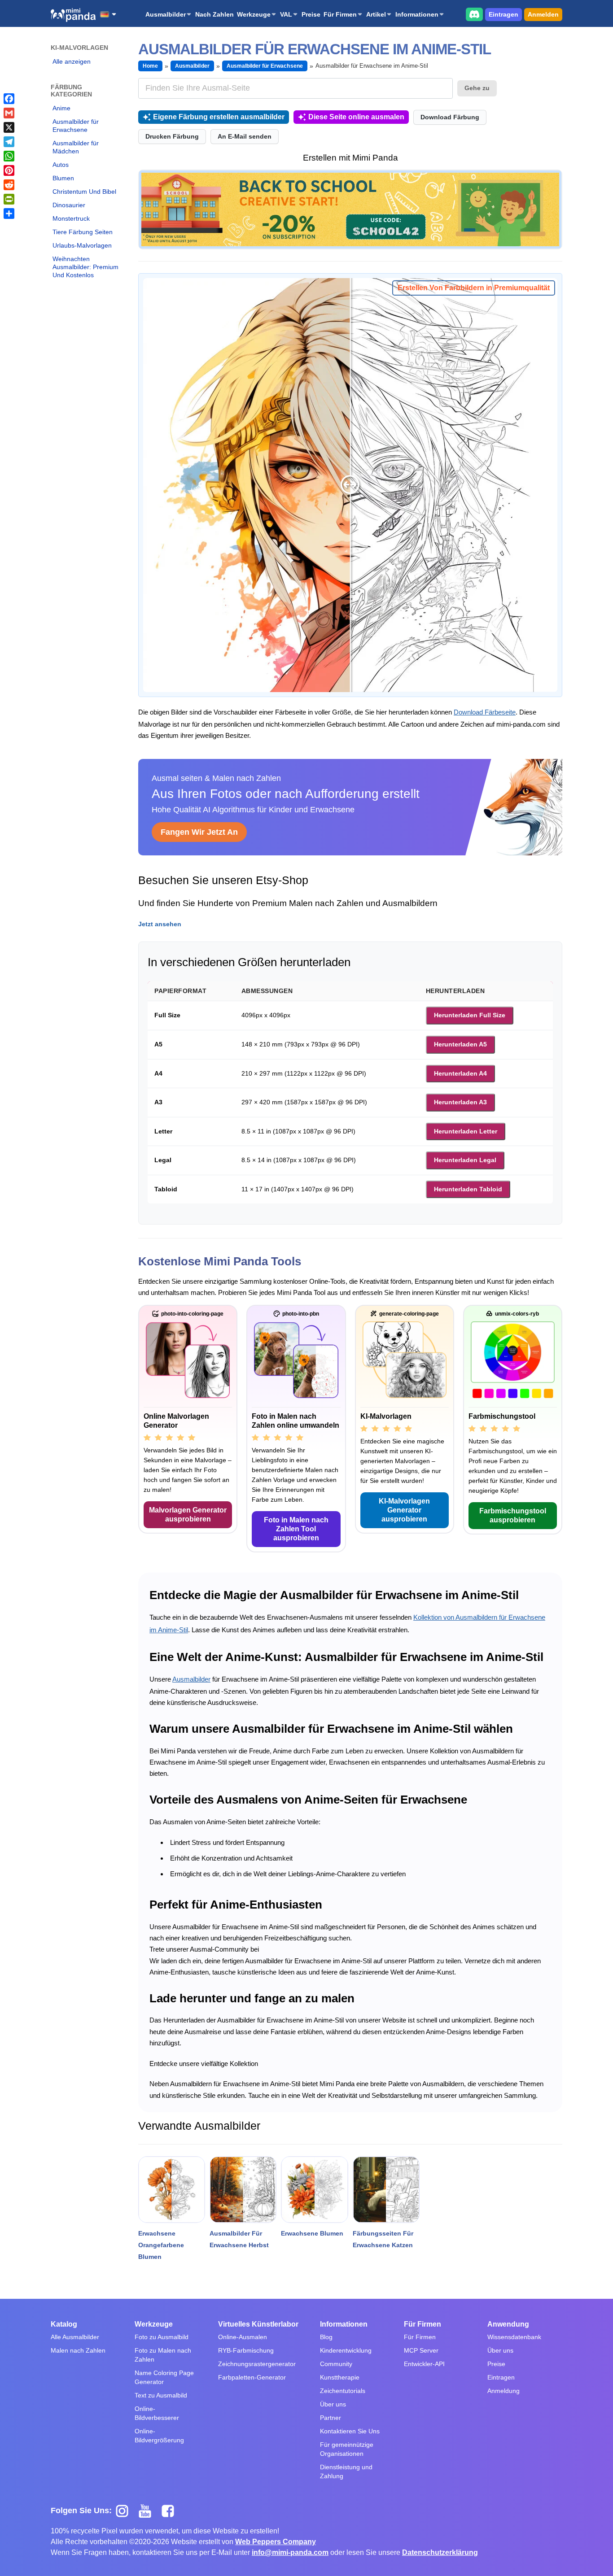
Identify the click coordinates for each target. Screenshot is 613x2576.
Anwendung (508, 2324)
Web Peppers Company (276, 2542)
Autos (61, 165)
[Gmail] (9, 113)
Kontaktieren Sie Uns (350, 2431)
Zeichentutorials (343, 2391)
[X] (9, 127)
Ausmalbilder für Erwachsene (76, 126)
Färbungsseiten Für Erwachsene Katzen (383, 2239)
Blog (326, 2337)
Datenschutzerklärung (440, 2552)
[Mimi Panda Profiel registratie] (350, 209)
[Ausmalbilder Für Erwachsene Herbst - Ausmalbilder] (243, 2190)
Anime (61, 108)
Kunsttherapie (340, 2377)
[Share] (9, 214)
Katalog (64, 2324)
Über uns (333, 2404)
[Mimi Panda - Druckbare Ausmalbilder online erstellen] (73, 15)
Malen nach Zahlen (78, 2350)
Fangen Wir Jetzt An (199, 832)
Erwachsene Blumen (312, 2233)
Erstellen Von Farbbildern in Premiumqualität (474, 288)
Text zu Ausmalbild (161, 2395)
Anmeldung (504, 2391)
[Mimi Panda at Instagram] (125, 2511)
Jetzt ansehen (160, 924)
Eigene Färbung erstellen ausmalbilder (219, 117)
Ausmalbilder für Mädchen (76, 147)
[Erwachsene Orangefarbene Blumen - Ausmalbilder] (172, 2190)
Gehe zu (477, 88)
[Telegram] (9, 142)
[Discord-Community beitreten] (474, 14)
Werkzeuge (254, 14)
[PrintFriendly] (9, 199)
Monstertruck (71, 218)
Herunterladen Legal (465, 1160)
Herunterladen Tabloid (468, 1189)
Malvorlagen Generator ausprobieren (188, 1515)
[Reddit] (9, 185)
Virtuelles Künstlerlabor (258, 2324)
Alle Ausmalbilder (75, 2337)
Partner (331, 2418)
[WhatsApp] (9, 156)
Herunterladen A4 (460, 1073)
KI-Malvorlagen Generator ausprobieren (404, 1510)
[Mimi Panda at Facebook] (170, 2511)
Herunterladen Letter (466, 1131)
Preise (311, 14)
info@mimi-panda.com (290, 2552)
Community (336, 2364)
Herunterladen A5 (460, 1044)
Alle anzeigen (72, 61)
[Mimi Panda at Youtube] (148, 2511)
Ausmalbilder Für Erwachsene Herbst (239, 2239)
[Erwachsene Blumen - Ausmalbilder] (314, 2190)
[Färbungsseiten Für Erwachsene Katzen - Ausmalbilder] (386, 2190)
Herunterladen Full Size (470, 1015)
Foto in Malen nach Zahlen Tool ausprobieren (296, 1529)
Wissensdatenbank (514, 2337)
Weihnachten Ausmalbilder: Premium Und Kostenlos (85, 267)
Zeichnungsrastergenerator (257, 2364)
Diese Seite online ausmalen (356, 117)
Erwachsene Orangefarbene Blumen (161, 2245)
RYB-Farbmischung (246, 2350)
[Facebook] (9, 99)
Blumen (63, 178)
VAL (286, 14)
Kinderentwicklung (346, 2350)
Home (150, 66)
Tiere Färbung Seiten (83, 232)
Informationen (417, 14)
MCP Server (421, 2350)
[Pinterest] (9, 170)
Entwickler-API (424, 2364)
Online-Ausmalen (243, 2337)
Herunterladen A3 (460, 1102)
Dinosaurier (69, 205)
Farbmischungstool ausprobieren (513, 1515)
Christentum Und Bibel (84, 192)
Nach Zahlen (215, 14)
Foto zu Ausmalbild (162, 2337)
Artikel (376, 14)
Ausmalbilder (166, 14)
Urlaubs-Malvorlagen (82, 245)
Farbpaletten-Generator (252, 2377)
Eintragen (504, 14)
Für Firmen (340, 14)
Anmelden (543, 14)
